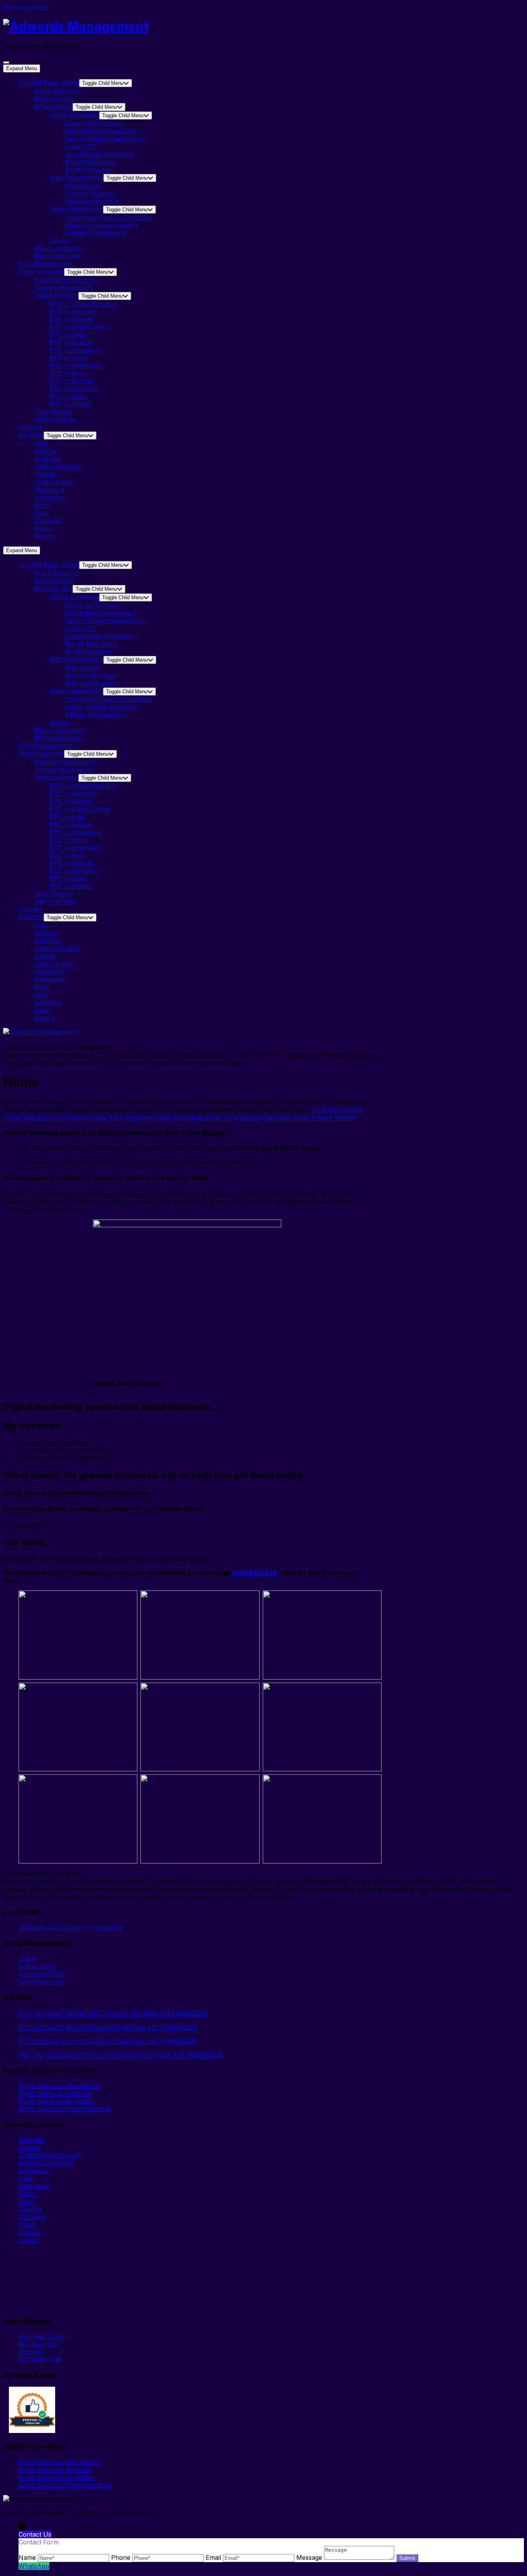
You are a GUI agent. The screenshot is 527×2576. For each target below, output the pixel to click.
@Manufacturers (59, 248)
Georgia (45, 451)
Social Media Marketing (99, 154)
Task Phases (52, 412)
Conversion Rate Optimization (108, 217)
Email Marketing (88, 170)
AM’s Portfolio (55, 420)
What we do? (53, 106)
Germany (47, 521)
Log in (27, 1959)
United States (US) (95, 1117)
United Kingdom (57, 467)
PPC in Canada (71, 319)
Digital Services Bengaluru (57, 2101)
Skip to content (25, 7)
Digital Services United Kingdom (65, 2109)
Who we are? (54, 99)
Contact (30, 427)
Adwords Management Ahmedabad (70, 1928)
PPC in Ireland (70, 404)
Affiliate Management (96, 233)
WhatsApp (34, 2566)
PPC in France (71, 342)
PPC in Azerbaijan (76, 366)
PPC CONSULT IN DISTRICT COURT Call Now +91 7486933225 (113, 2013)
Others (59, 241)
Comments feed (41, 1974)
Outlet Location (56, 295)
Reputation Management (101, 131)
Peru (41, 513)
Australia (47, 459)
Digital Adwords (41, 271)
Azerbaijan (50, 497)
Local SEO (80, 147)
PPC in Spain (68, 396)
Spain (42, 528)
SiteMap (30, 2352)
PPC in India (67, 335)
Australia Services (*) (65, 280)
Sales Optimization (76, 209)
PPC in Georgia (72, 381)
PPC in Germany (74, 389)
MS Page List (38, 2344)
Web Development (76, 177)
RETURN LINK (40, 2360)
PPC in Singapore (75, 350)
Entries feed (36, 1966)
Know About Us (57, 91)
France (44, 536)
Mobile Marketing (90, 162)
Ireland (345, 1117)
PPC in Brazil (68, 358)
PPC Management (45, 264)
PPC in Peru (67, 373)
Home (49, 83)
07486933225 (254, 1573)
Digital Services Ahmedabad (59, 2086)
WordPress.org (41, 1982)
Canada (45, 474)
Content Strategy (90, 194)
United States (53, 482)
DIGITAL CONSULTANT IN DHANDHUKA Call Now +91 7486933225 (121, 2055)
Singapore (49, 490)
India (41, 443)
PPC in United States (80, 327)
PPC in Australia (73, 312)
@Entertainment (57, 256)
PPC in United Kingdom (83, 304)
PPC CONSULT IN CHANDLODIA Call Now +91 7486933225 (108, 2027)
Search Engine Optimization (105, 139)
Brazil (42, 505)
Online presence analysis (101, 225)
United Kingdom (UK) (34, 1117)
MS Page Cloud (41, 2337)
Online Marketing (74, 115)
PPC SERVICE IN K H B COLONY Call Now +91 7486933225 (107, 2041)
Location (31, 435)
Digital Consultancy (93, 123)
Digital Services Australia (55, 2093)
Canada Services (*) (63, 288)
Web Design (82, 186)
